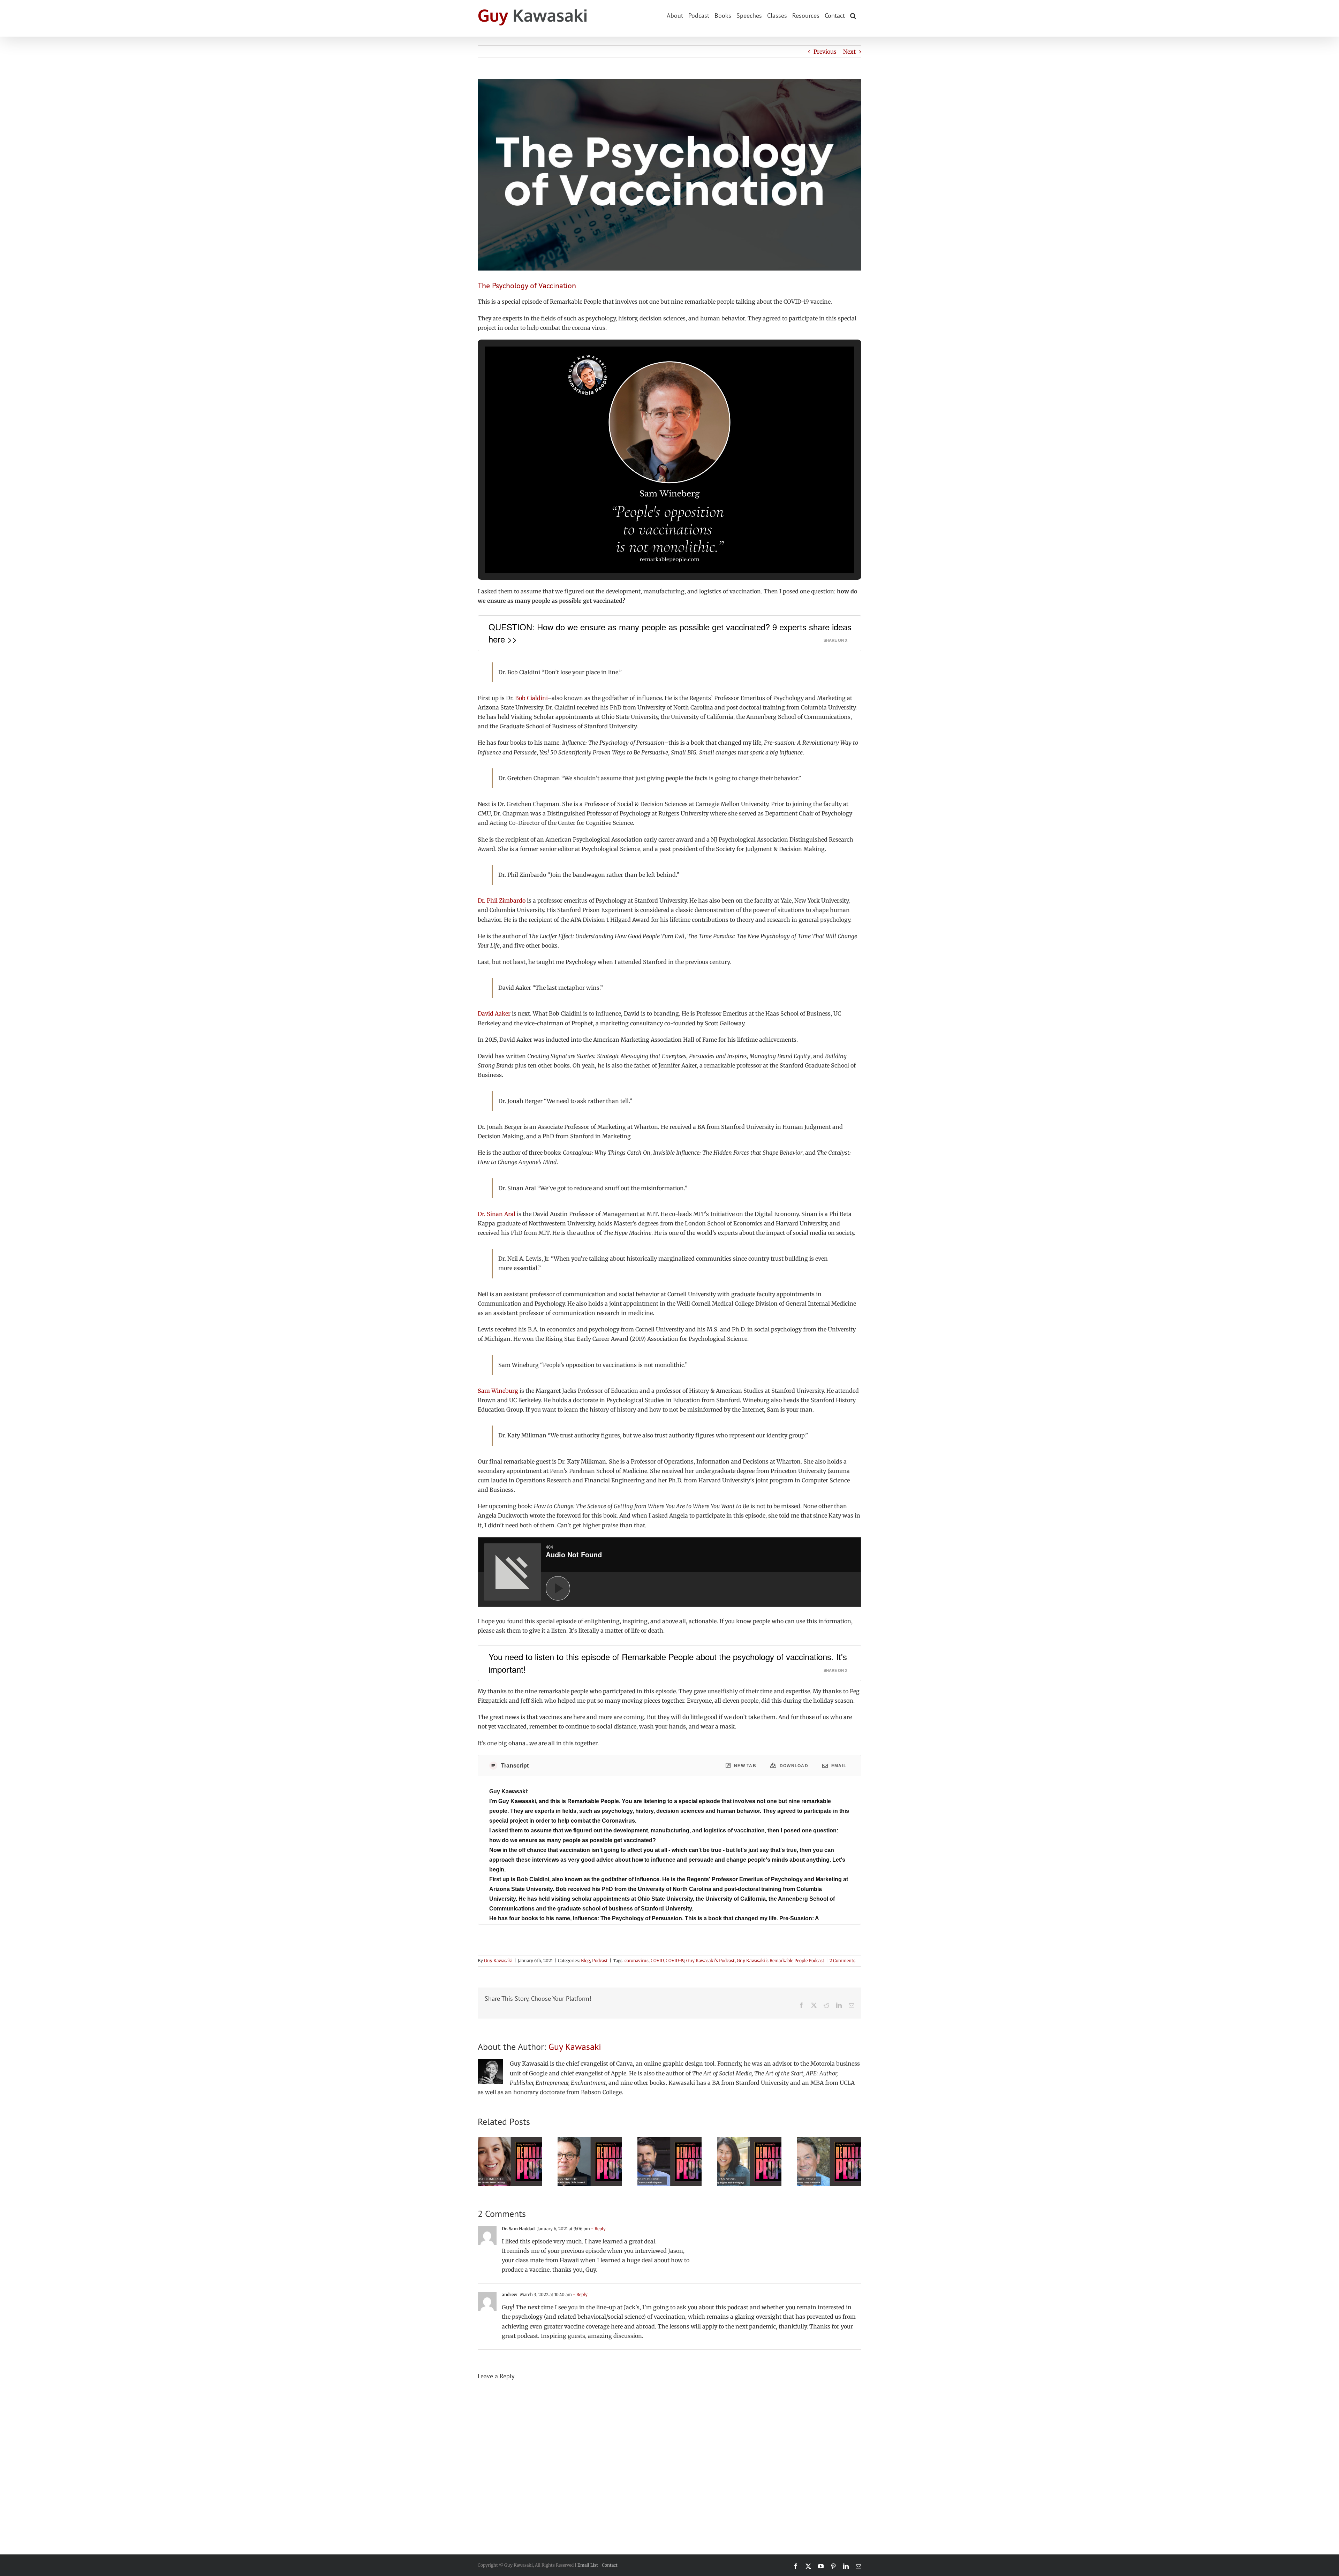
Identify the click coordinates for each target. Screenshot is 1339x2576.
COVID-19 (675, 1961)
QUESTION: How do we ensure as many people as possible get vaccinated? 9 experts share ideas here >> (670, 633)
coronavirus (637, 1961)
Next (849, 52)
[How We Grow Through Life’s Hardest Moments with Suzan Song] (749, 2140)
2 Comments (842, 1961)
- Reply (598, 2229)
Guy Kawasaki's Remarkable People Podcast (781, 1961)
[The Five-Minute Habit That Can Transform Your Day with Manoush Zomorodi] (510, 2140)
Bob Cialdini (531, 698)
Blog (585, 1961)
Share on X (835, 640)
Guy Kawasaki (498, 1961)
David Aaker (494, 1013)
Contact (610, 2565)
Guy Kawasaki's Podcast (710, 1961)
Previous (825, 52)
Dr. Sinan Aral (497, 1214)
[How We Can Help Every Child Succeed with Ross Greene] (590, 2140)
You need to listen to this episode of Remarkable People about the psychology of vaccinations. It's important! (668, 1663)
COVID (657, 1961)
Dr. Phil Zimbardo (502, 901)
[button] (853, 15)
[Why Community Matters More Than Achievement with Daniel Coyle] (829, 2140)
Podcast (600, 1961)
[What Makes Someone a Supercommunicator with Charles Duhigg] (670, 2140)
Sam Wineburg (498, 1391)
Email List (588, 2565)
